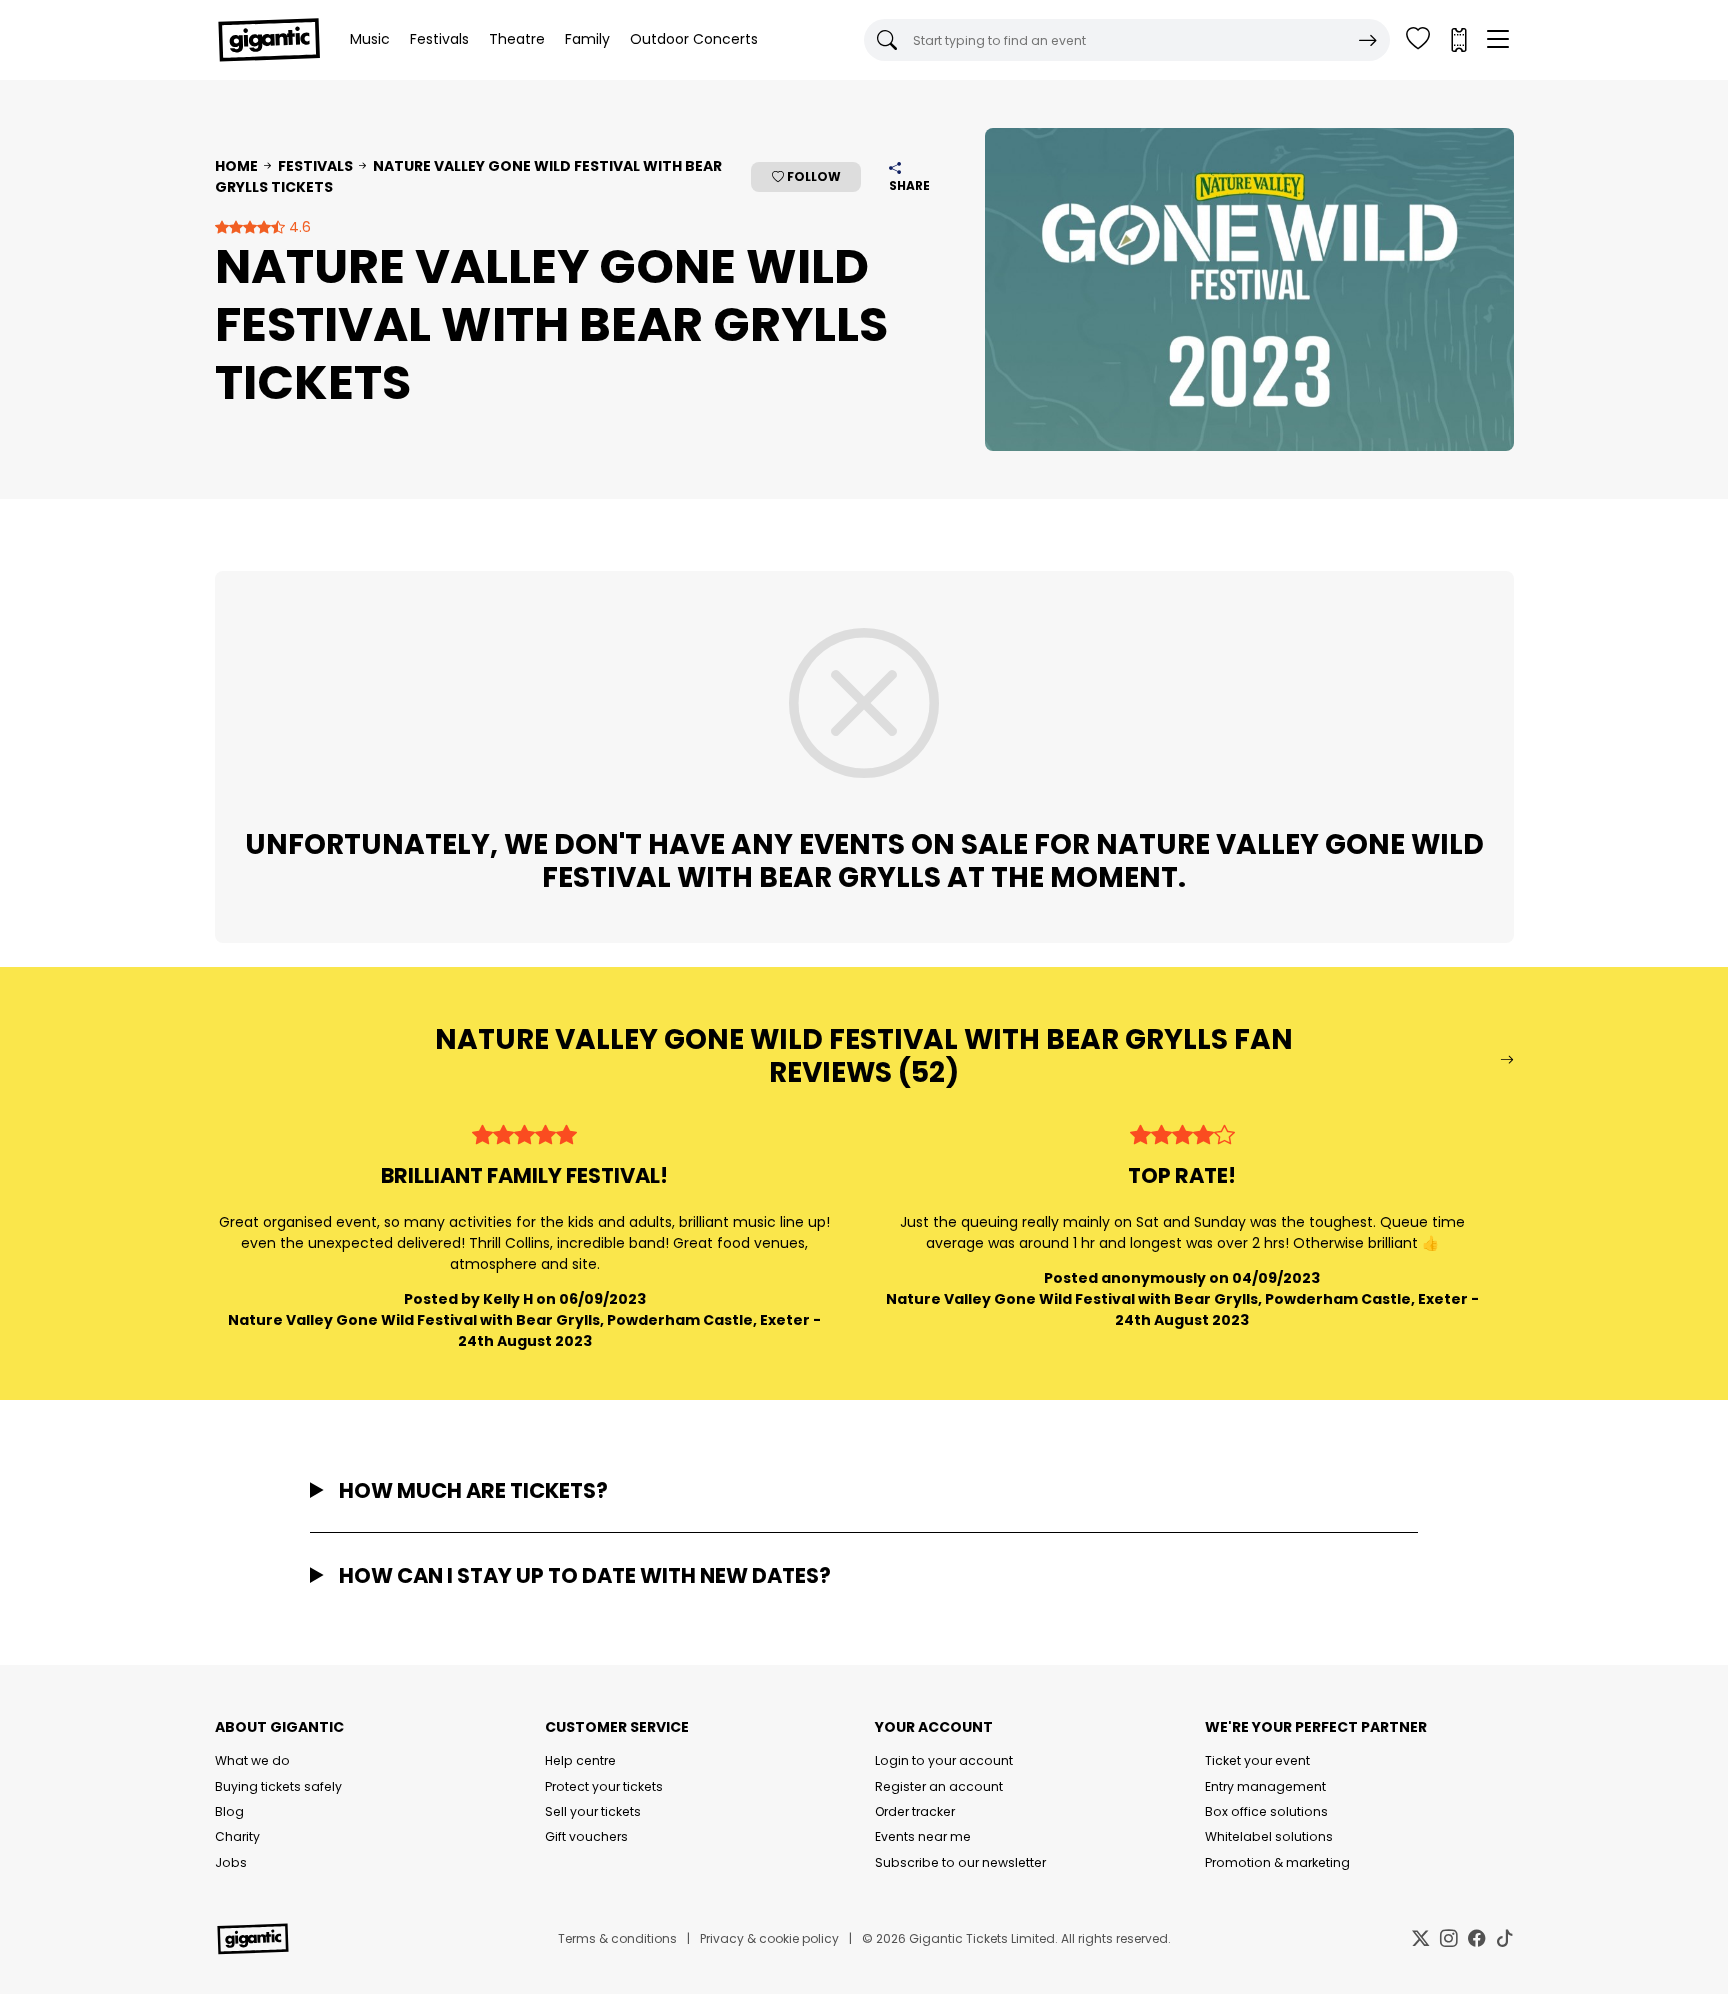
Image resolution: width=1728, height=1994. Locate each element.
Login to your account (944, 1760)
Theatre (517, 39)
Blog (229, 1811)
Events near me (923, 1836)
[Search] (1368, 40)
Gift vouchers (586, 1836)
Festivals (439, 39)
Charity (237, 1836)
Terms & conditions (617, 1938)
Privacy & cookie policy (769, 1938)
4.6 (298, 227)
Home (236, 166)
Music (370, 39)
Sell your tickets (593, 1811)
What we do (252, 1760)
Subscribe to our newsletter (960, 1862)
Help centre (580, 1760)
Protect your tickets (604, 1786)
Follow (812, 176)
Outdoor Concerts (694, 39)
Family (587, 39)
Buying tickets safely (278, 1786)
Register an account (939, 1786)
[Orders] (1458, 40)
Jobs (231, 1862)
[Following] (1418, 40)
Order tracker (915, 1811)
